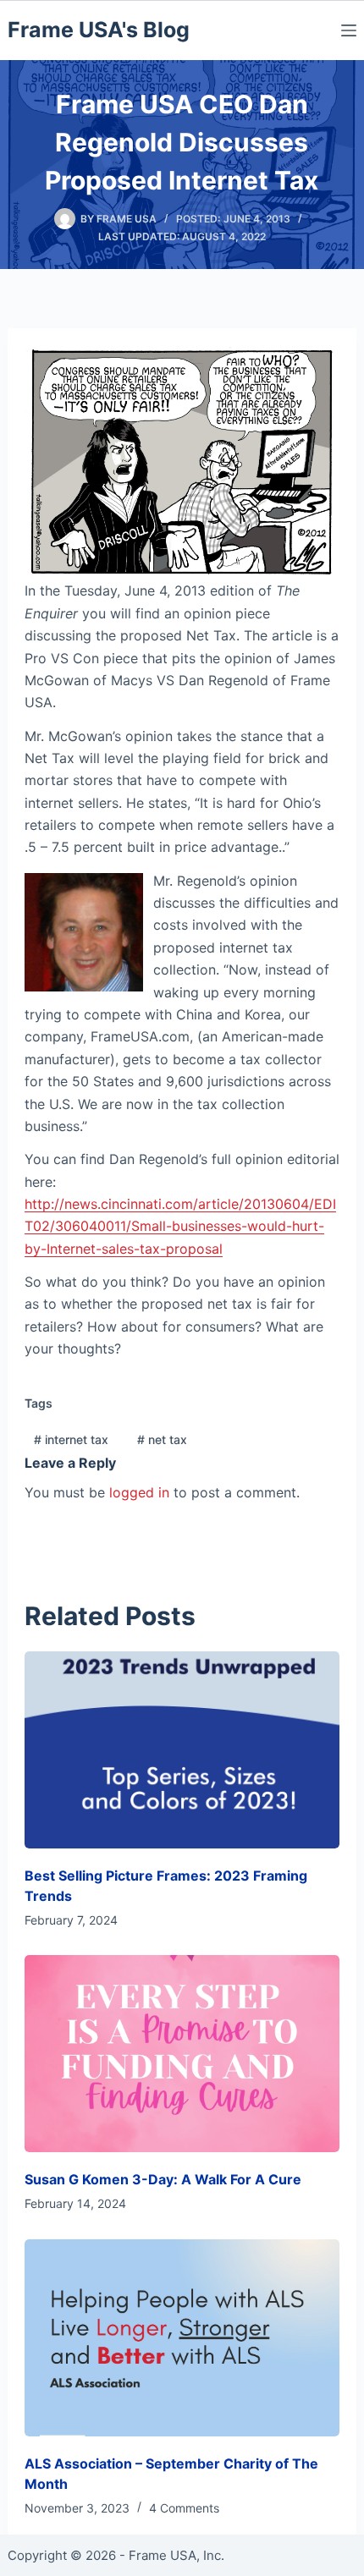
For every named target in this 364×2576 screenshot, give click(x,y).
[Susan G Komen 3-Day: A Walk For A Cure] (182, 2054)
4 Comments (184, 2508)
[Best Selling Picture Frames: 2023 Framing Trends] (182, 1750)
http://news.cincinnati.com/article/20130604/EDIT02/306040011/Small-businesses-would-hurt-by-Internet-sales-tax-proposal (180, 1226)
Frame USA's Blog (99, 30)
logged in (139, 1492)
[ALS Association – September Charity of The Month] (182, 2338)
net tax (162, 1439)
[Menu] (349, 30)
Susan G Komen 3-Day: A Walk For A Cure (163, 2179)
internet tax (71, 1439)
